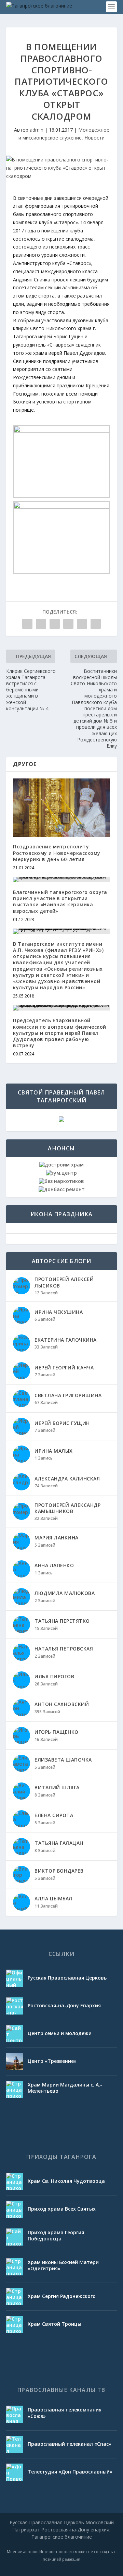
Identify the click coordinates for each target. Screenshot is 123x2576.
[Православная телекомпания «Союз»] (15, 2414)
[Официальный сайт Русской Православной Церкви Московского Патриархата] (15, 1978)
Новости (94, 138)
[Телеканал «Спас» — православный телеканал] (15, 2444)
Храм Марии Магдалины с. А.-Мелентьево (65, 2088)
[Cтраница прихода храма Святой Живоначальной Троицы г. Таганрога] (15, 2324)
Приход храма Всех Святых (62, 2209)
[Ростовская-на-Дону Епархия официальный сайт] (15, 2006)
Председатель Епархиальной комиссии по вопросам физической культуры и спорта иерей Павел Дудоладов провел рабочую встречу (60, 1033)
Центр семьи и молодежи (60, 2033)
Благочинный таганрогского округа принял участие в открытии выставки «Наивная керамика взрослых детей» (60, 902)
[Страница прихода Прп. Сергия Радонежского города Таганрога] (15, 2297)
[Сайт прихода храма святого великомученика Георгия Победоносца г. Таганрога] (15, 2237)
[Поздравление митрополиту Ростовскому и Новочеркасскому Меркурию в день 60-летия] (61, 808)
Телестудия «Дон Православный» (70, 2472)
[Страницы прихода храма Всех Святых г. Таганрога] (15, 2209)
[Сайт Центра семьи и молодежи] (15, 2034)
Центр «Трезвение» (52, 2061)
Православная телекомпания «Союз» (65, 2413)
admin (37, 130)
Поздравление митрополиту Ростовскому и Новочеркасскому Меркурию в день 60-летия (57, 853)
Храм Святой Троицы (54, 2324)
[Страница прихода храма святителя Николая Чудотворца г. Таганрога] (15, 2181)
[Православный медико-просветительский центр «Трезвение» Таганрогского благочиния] (15, 2061)
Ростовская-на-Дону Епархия (64, 2005)
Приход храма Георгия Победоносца (56, 2235)
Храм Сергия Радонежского (62, 2296)
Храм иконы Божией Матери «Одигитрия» (63, 2265)
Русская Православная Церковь (67, 1978)
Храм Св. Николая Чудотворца (66, 2181)
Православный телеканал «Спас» (70, 2444)
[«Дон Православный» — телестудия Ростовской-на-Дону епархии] (15, 2472)
